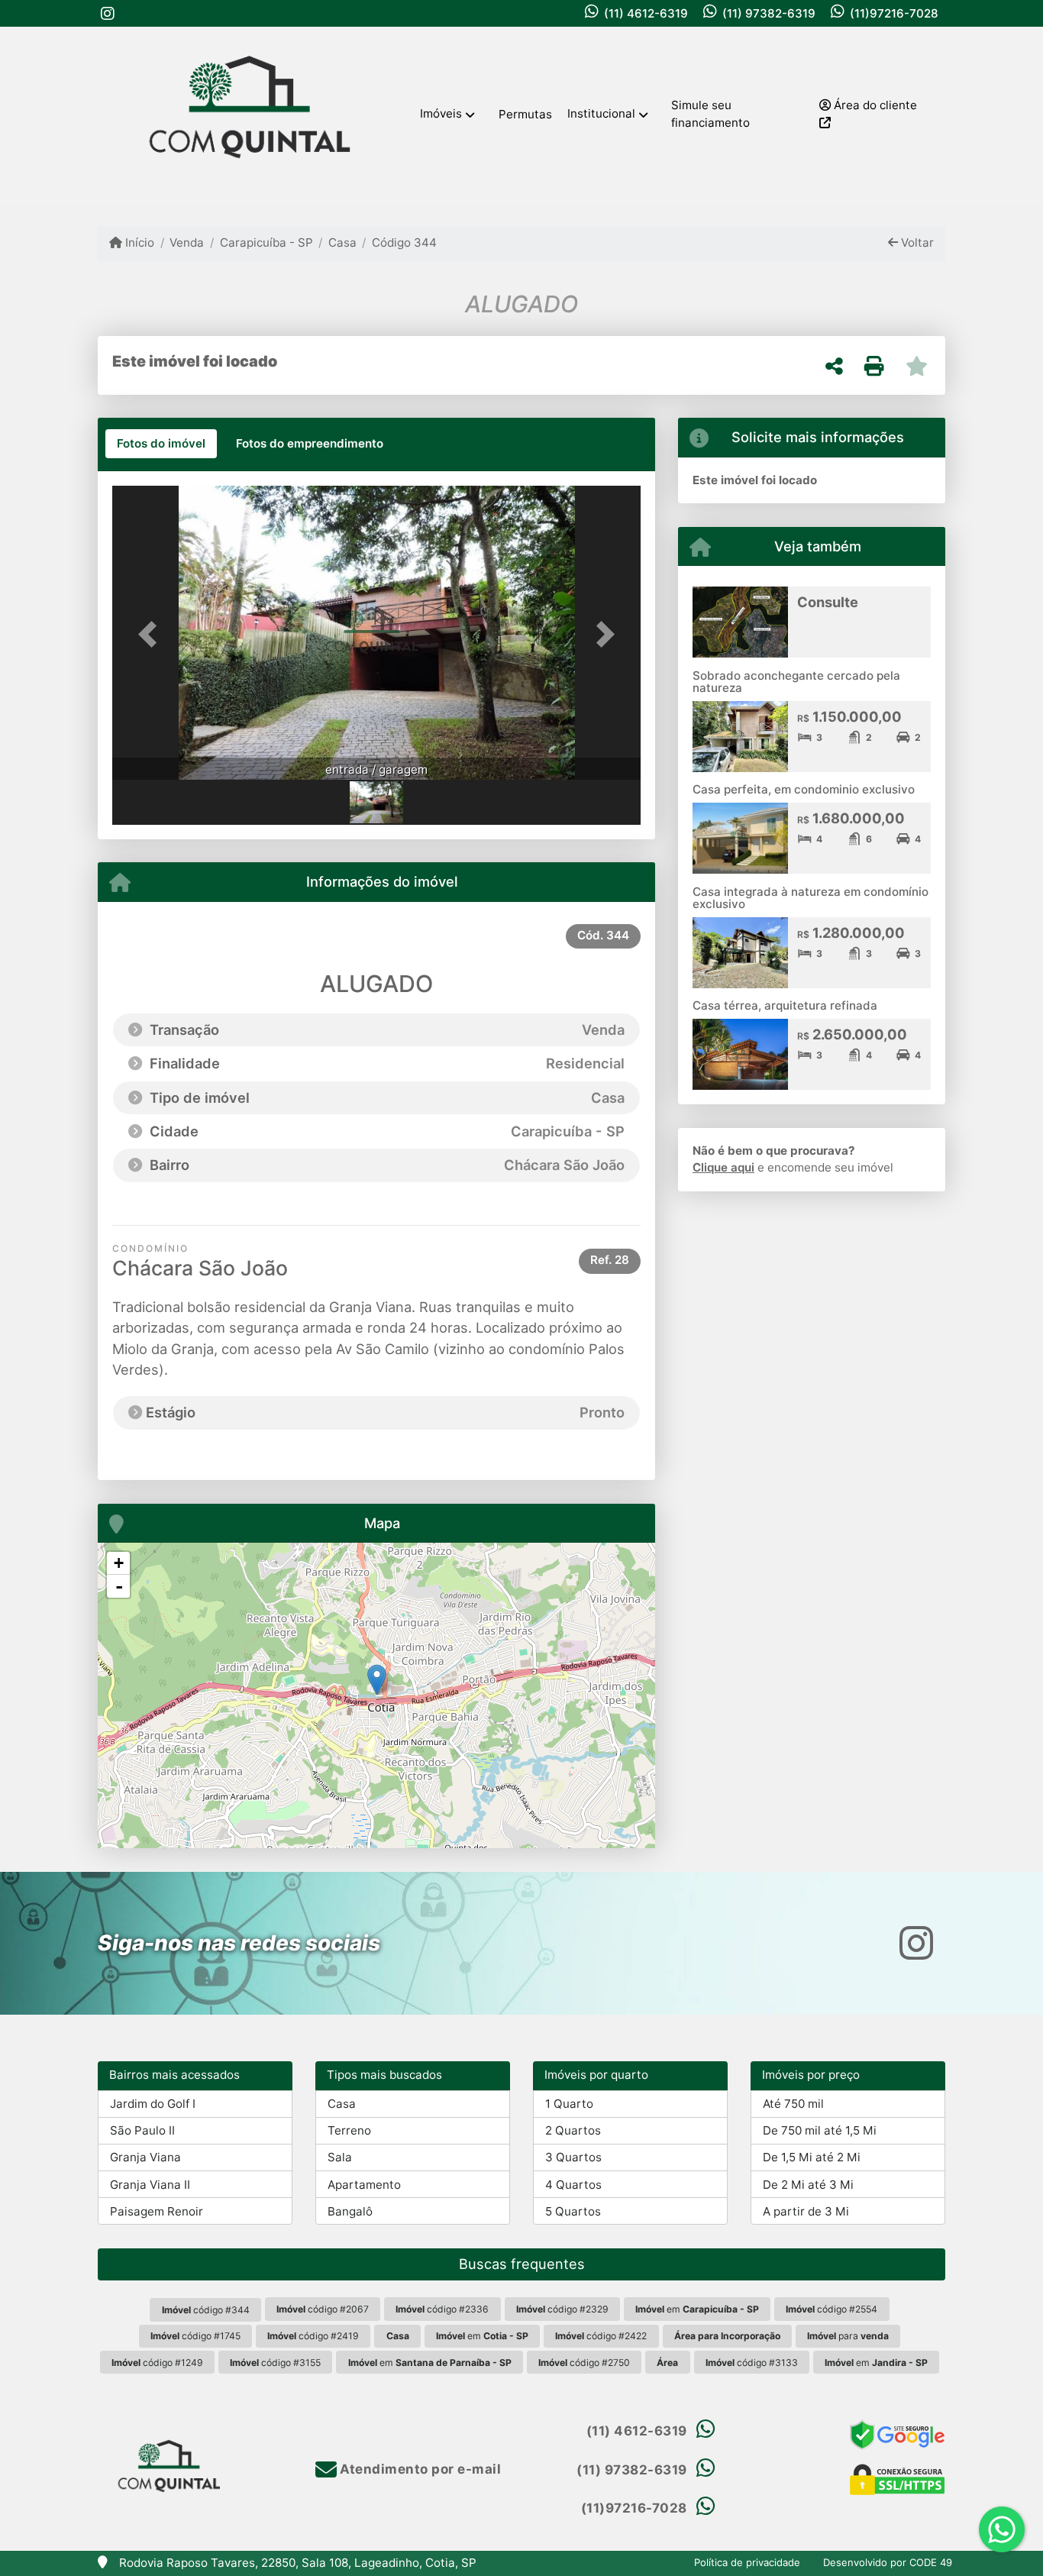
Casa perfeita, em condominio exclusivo (804, 789)
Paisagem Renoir (157, 2211)
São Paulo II (142, 2130)
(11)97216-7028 (894, 13)
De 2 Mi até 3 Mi (808, 2185)
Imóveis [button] (441, 113)
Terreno (349, 2130)
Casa (342, 242)
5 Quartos (573, 2211)
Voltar (916, 242)
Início (138, 242)
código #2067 (323, 2309)
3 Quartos (573, 2157)
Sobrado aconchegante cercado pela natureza (796, 682)
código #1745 (195, 2336)
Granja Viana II (150, 2185)
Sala (340, 2157)
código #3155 (275, 2363)
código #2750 (584, 2363)
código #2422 (601, 2336)
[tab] (161, 444)
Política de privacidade (747, 2562)
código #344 (206, 2310)
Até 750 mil (793, 2104)
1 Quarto (569, 2104)
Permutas (525, 114)
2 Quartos (573, 2130)
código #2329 (562, 2309)
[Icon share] (108, 13)
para (848, 2336)
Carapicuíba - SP (266, 242)
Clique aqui (723, 1167)
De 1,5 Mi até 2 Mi (812, 2157)
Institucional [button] (601, 113)
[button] (152, 634)
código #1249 (157, 2363)
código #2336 (442, 2309)
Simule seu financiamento (710, 114)
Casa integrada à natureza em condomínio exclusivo (811, 898)
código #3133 (752, 2363)
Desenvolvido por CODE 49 (888, 2562)
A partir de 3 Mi (806, 2211)
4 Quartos (573, 2185)
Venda (187, 242)
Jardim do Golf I (153, 2104)
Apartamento (364, 2185)
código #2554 (831, 2309)
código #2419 (313, 2336)
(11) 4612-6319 (646, 13)
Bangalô (350, 2211)
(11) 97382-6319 (769, 13)
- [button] (119, 1586)
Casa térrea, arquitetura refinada (785, 1005)
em (697, 2309)
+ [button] (119, 1563)
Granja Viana (145, 2157)
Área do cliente (874, 105)
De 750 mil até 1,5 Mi (820, 2130)
